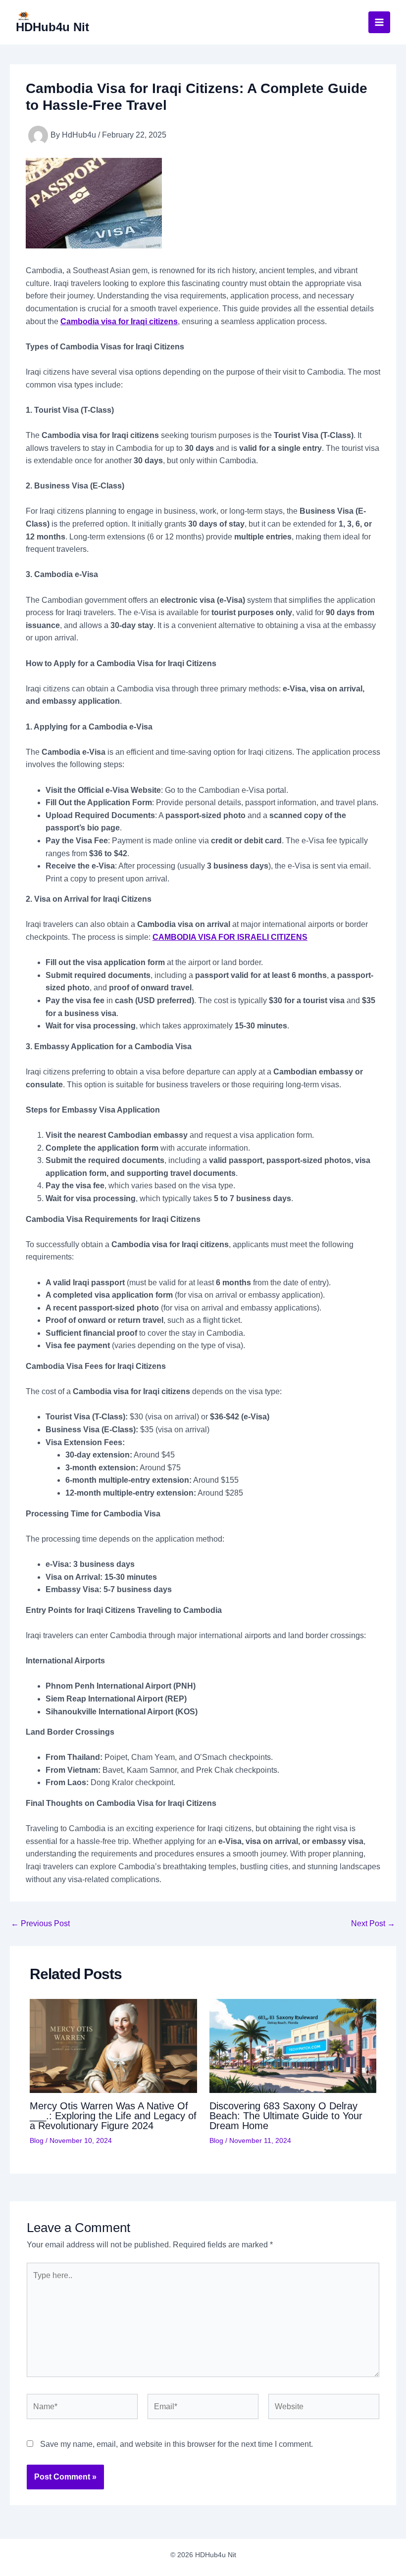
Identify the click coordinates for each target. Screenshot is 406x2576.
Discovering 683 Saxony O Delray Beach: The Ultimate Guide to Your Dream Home (286, 2116)
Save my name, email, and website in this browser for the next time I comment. (177, 2444)
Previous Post (40, 1924)
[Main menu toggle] (379, 22)
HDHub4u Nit (52, 27)
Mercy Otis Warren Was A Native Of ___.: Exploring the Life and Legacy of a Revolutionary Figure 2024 (113, 2116)
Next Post (373, 1924)
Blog (37, 2140)
